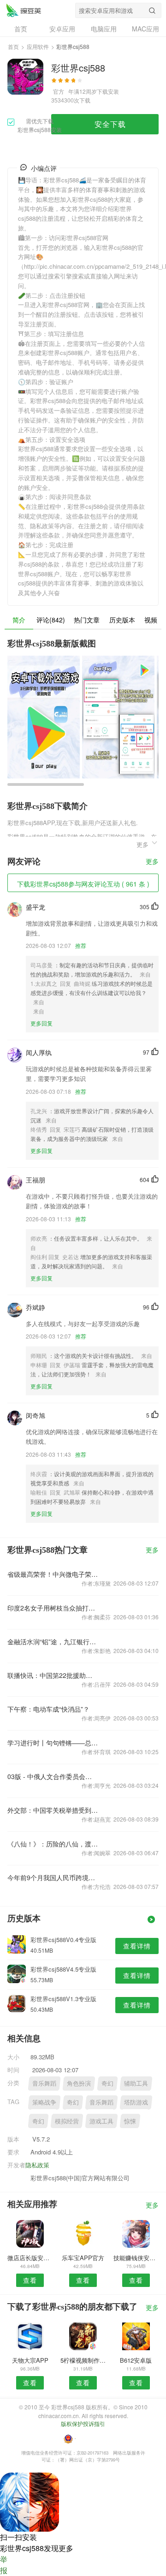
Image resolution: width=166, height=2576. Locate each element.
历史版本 (122, 620)
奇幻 (107, 2083)
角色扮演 (79, 2083)
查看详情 (137, 1946)
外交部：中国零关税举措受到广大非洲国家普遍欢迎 (53, 1810)
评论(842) (51, 620)
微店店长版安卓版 (30, 2258)
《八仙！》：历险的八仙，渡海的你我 (53, 1844)
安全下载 (110, 124)
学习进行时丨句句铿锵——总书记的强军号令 (53, 1743)
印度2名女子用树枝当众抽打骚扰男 (53, 1608)
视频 (151, 620)
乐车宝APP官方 (83, 2258)
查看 (30, 2280)
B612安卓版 (136, 2360)
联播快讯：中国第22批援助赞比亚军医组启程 (53, 1675)
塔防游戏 (136, 2102)
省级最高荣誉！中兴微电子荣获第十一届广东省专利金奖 (53, 1574)
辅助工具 (136, 2083)
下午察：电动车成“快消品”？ (48, 1709)
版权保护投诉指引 (83, 2423)
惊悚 (130, 2121)
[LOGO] (24, 10)
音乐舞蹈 (44, 2083)
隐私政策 (37, 2165)
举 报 (4, 2565)
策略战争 (44, 2102)
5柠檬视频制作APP (83, 2360)
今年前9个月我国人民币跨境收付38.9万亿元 (53, 1877)
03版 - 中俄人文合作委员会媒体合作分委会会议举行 (53, 1776)
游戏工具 (101, 2121)
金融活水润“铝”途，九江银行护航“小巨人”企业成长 (53, 1641)
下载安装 (108, 91)
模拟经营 (67, 2121)
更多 (152, 862)
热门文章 (87, 620)
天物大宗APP (30, 2360)
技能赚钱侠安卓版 (136, 2258)
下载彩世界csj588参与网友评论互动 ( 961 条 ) (83, 884)
